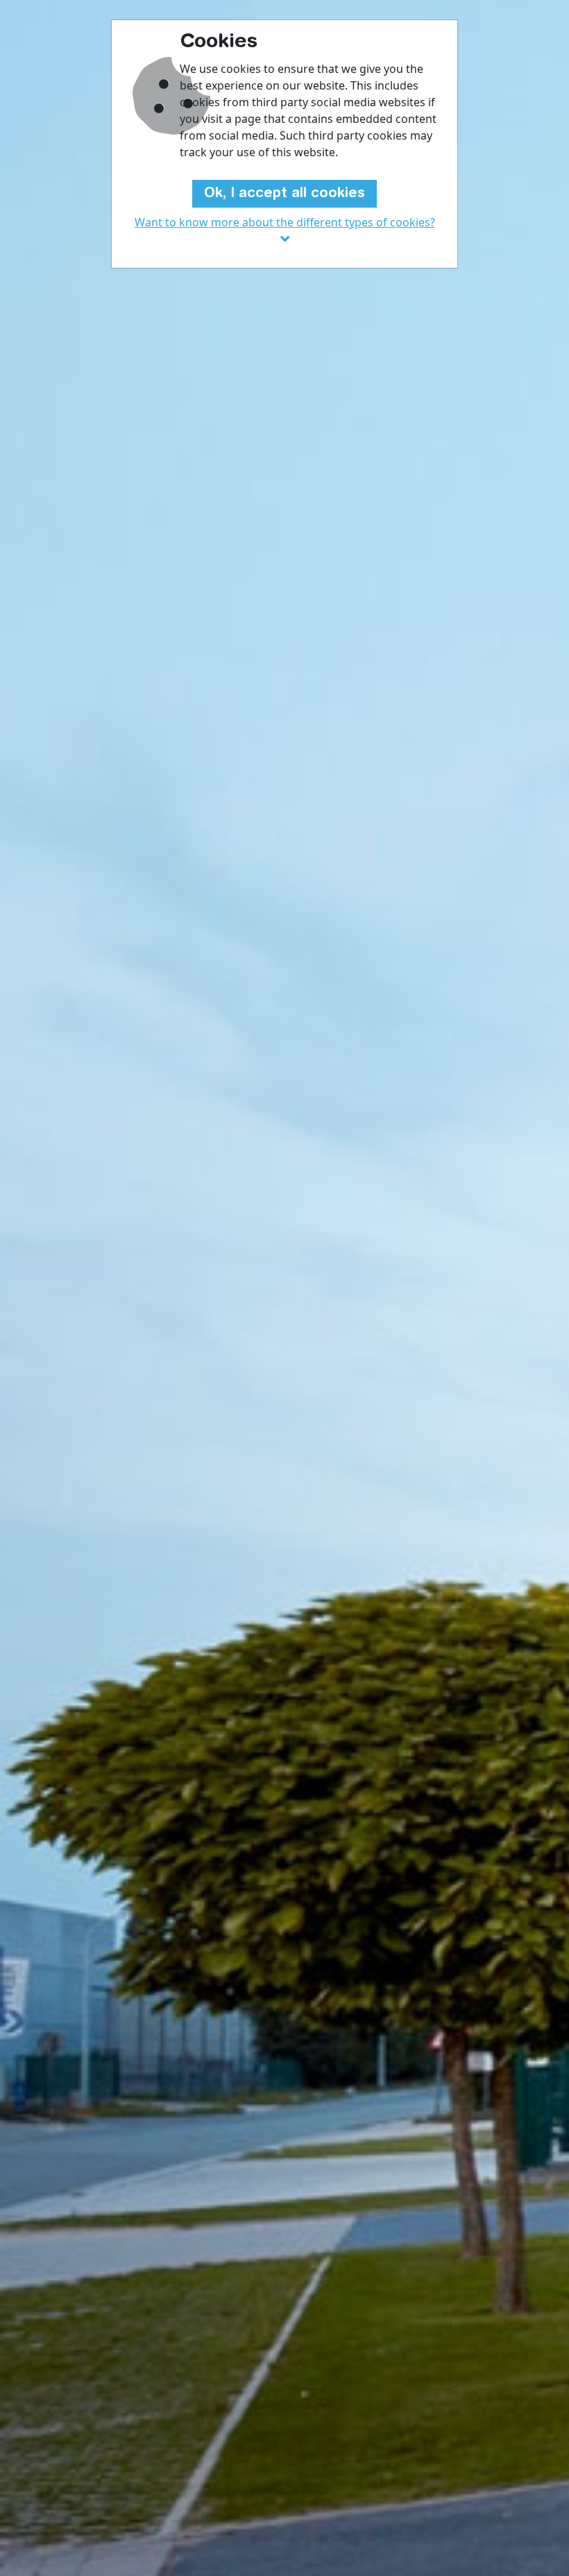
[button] (284, 231)
